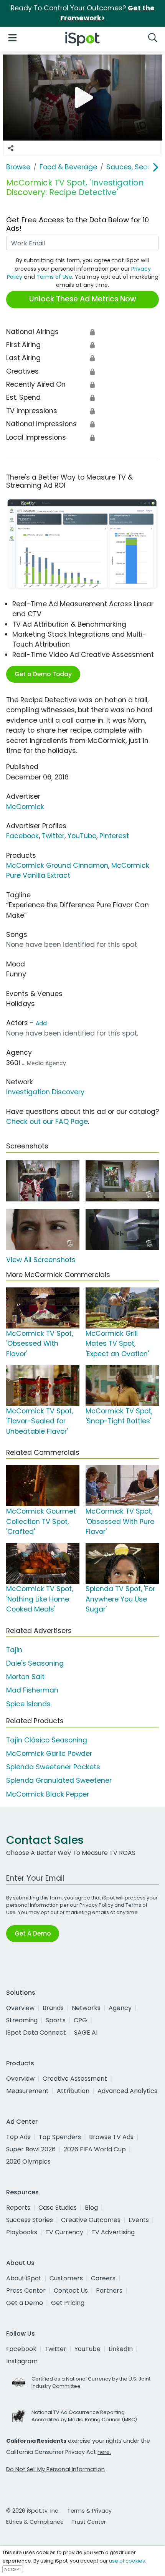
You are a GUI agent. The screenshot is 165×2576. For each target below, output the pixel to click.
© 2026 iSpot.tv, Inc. (33, 2511)
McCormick (25, 807)
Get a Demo (25, 2303)
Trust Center (89, 2522)
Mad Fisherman (32, 1690)
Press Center (26, 2291)
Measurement (27, 2091)
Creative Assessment (75, 2079)
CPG (80, 2020)
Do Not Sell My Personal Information (55, 2469)
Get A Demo (33, 1933)
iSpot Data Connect (36, 2033)
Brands (53, 2008)
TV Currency (64, 2232)
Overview (20, 2008)
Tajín (14, 1650)
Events (139, 2220)
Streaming (22, 2020)
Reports (18, 2208)
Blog (91, 2208)
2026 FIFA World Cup (95, 2149)
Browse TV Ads (111, 2137)
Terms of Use (54, 277)
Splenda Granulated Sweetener (59, 1780)
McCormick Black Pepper (48, 1794)
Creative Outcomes (91, 2220)
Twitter (53, 836)
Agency (120, 2008)
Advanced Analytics (127, 2091)
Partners (109, 2291)
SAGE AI (86, 2033)
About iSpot (24, 2278)
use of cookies (127, 2561)
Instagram (22, 2361)
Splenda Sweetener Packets (53, 1767)
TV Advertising (113, 2232)
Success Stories (30, 2220)
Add (41, 1023)
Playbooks (22, 2232)
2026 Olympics (28, 2162)
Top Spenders (60, 2137)
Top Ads (18, 2137)
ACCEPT (13, 2569)
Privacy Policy (96, 1905)
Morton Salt (25, 1677)
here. (104, 2452)
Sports (56, 2020)
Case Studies (58, 2208)
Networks (86, 2008)
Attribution (73, 2091)
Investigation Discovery (45, 1092)
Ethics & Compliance (35, 2522)
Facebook (22, 836)
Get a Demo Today (43, 674)
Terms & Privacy (89, 2511)
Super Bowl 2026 (31, 2149)
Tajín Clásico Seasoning (47, 1740)
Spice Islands (28, 1704)
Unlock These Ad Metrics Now (83, 299)
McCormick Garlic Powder (49, 1754)
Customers (66, 2278)
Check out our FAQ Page (47, 1122)
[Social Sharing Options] (11, 148)
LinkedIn (121, 2349)
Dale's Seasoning (35, 1663)
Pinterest (114, 836)
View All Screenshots (41, 1260)
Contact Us (71, 2291)
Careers (103, 2278)
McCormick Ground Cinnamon (57, 865)
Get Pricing (68, 2303)
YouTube (82, 836)
